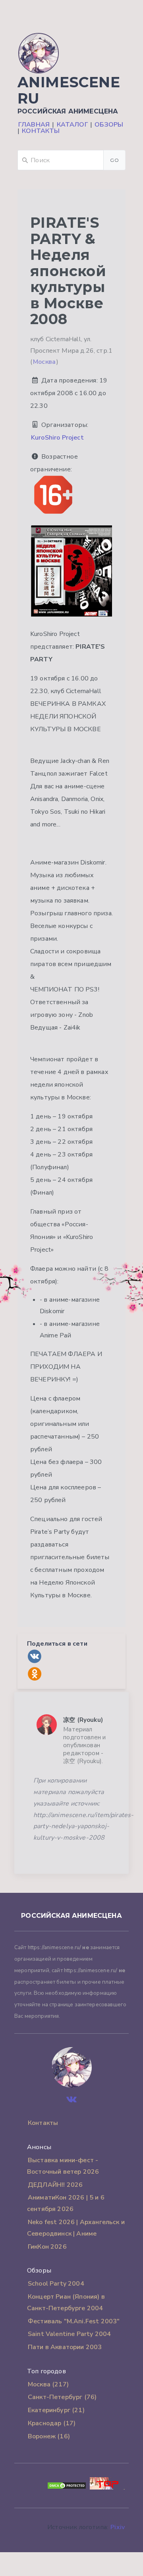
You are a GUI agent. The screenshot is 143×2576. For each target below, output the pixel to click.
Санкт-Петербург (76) (62, 2397)
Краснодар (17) (52, 2423)
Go (114, 160)
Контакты (41, 131)
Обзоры (109, 125)
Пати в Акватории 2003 (65, 2347)
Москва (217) (48, 2384)
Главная (34, 125)
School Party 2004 (56, 2284)
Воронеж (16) (49, 2436)
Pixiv (118, 2527)
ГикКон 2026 (47, 2247)
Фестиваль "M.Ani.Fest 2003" (74, 2321)
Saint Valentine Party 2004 (69, 2334)
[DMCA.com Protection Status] (67, 2488)
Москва (44, 362)
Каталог (72, 125)
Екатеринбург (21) (56, 2410)
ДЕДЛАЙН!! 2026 (55, 2185)
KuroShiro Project (57, 438)
